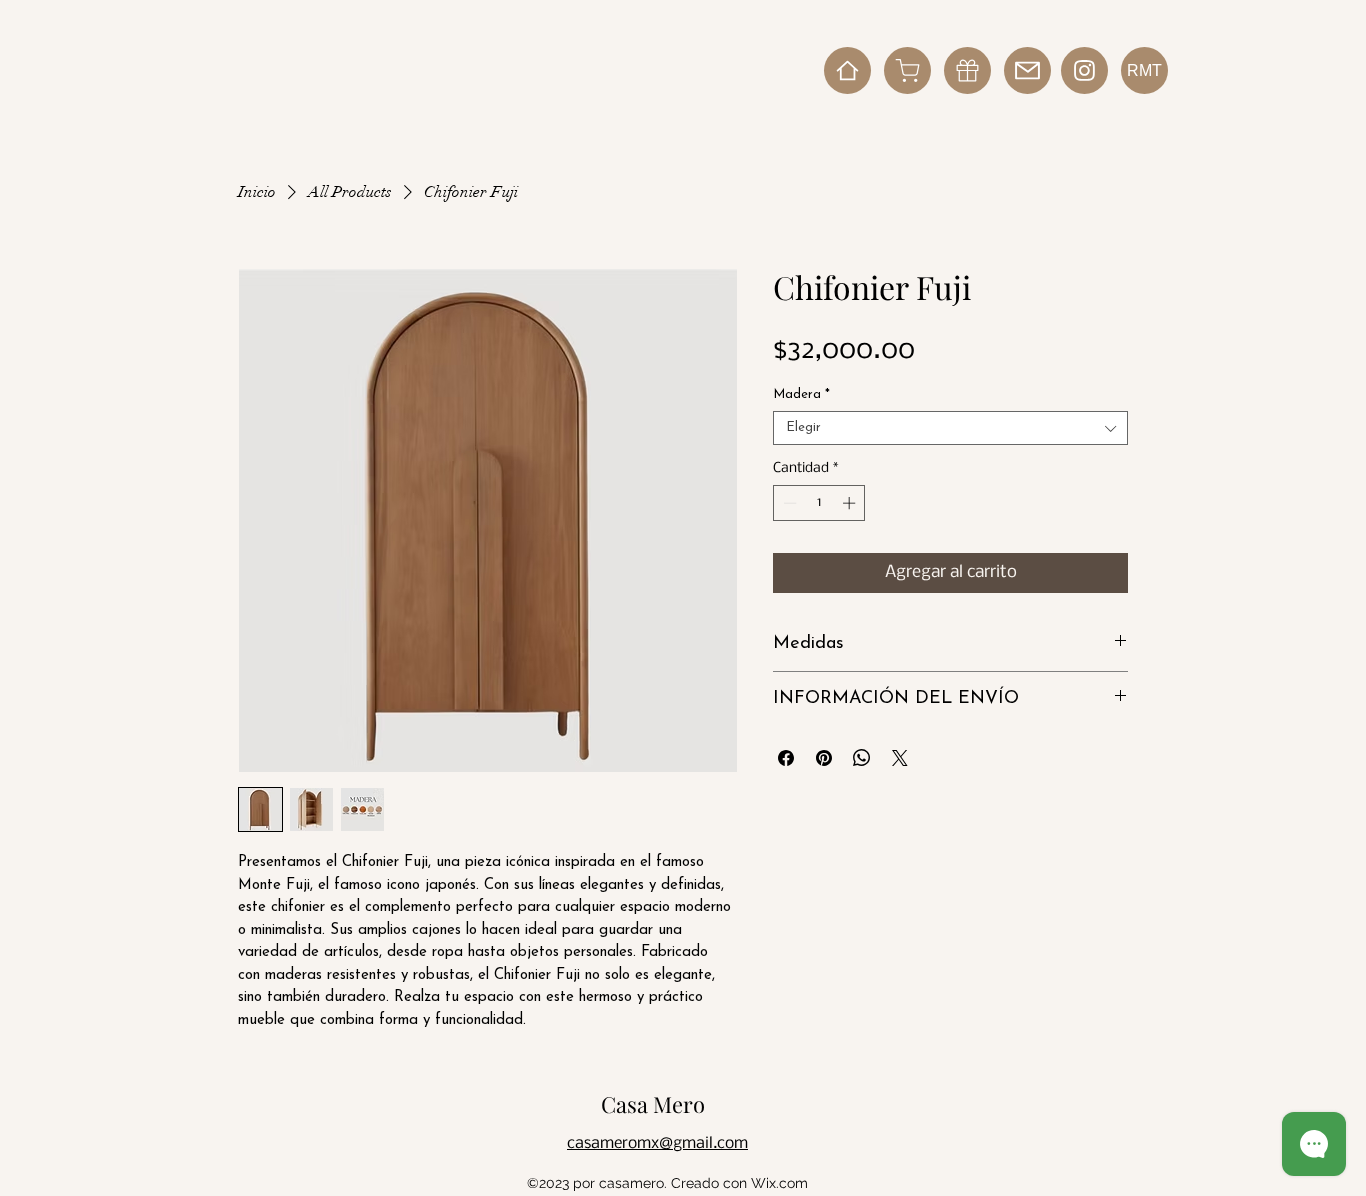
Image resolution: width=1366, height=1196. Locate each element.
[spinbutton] (819, 503)
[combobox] (950, 428)
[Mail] (1027, 70)
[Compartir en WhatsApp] (862, 758)
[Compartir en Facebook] (786, 758)
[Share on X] (900, 758)
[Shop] (907, 70)
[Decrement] (788, 503)
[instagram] (1084, 70)
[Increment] (851, 503)
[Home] (847, 70)
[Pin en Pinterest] (824, 758)
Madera (801, 394)
